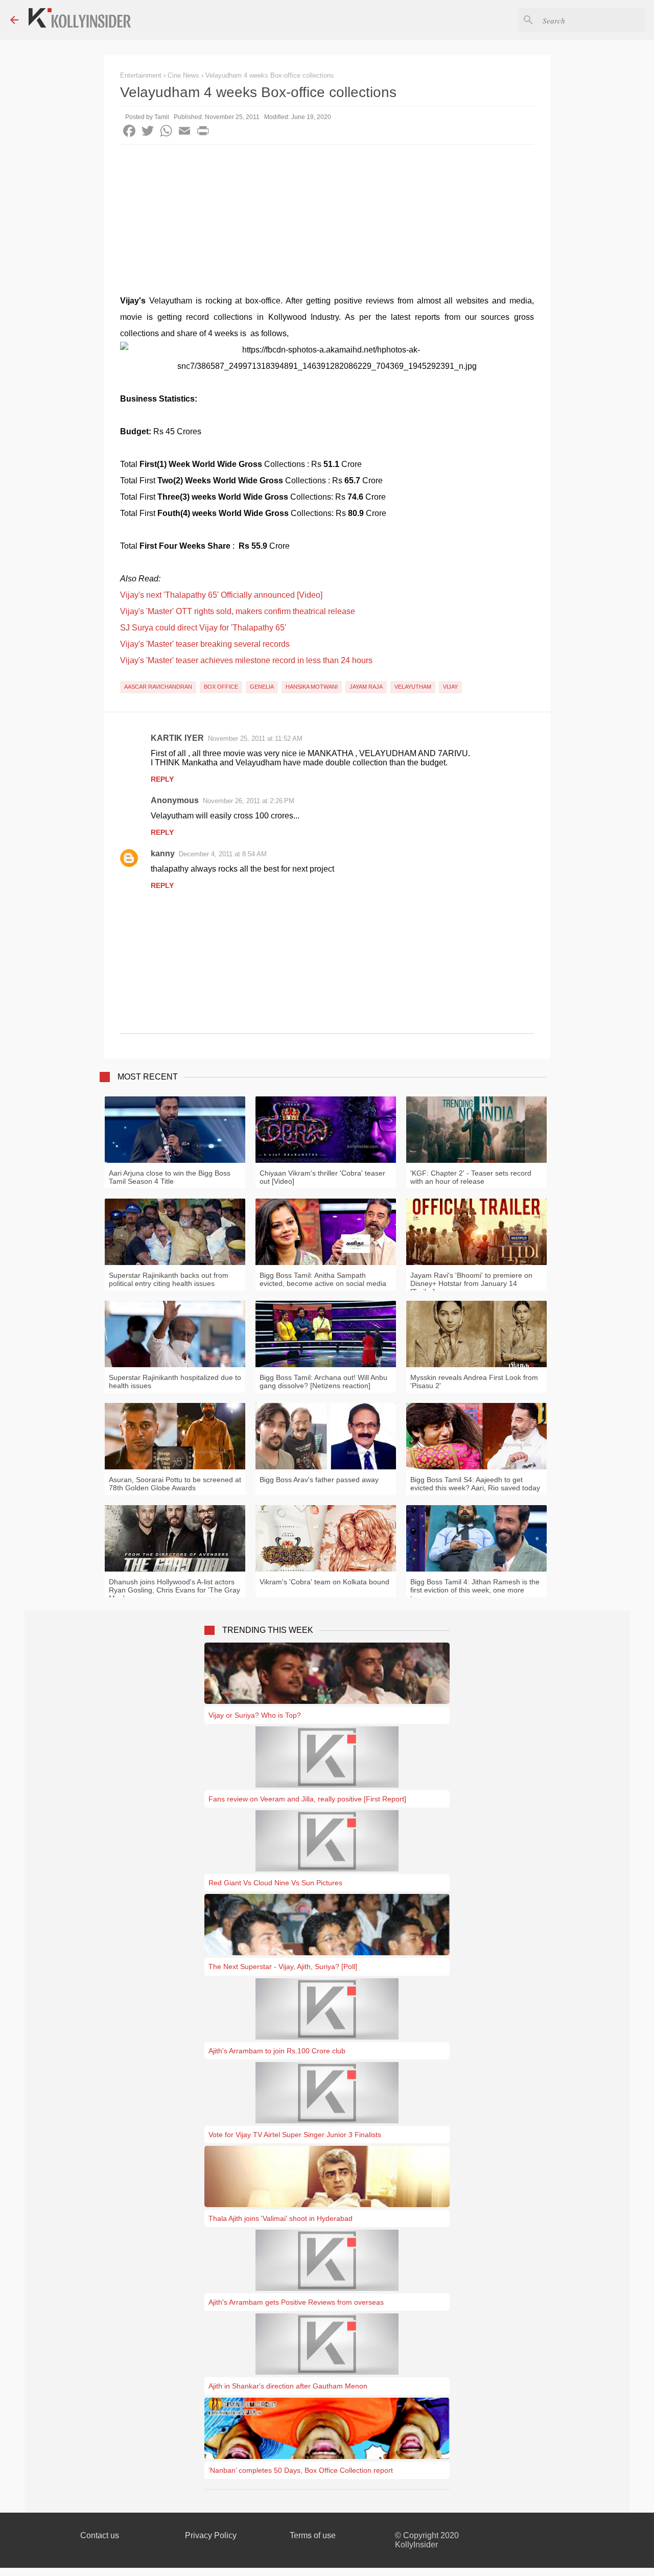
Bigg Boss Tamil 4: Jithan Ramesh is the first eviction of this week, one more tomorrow (475, 1590)
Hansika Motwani (312, 687)
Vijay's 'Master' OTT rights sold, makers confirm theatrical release (238, 611)
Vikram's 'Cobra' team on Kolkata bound (324, 1582)
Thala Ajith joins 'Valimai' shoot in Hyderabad (281, 2218)
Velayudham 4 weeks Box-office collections (270, 75)
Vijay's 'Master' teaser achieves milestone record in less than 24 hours (246, 660)
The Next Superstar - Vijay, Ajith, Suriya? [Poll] (283, 1966)
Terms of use (313, 2535)
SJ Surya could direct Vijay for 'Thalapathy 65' (203, 628)
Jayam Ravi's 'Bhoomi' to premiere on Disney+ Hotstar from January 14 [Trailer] (471, 1283)
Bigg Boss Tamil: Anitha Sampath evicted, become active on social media (323, 1279)
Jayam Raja (366, 687)
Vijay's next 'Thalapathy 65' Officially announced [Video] (221, 595)
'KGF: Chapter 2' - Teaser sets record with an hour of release (471, 1177)
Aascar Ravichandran (158, 687)
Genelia (262, 687)
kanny (163, 853)
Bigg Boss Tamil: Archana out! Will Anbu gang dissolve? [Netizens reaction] (323, 1381)
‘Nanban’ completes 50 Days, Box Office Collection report (301, 2470)
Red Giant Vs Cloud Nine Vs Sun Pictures (275, 1883)
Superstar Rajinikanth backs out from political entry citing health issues (169, 1279)
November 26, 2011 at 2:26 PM (249, 801)
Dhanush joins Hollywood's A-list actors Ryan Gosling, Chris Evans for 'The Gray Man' (174, 1590)
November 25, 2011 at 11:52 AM (255, 739)
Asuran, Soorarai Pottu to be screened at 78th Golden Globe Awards (175, 1484)
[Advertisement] (327, 221)
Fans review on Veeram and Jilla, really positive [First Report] (307, 1799)
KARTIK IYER (177, 738)
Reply (162, 779)
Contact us (100, 2535)
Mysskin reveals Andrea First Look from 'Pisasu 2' (474, 1381)
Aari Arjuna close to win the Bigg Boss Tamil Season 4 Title (170, 1177)
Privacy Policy (211, 2535)
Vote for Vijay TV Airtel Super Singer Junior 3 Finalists (295, 2135)
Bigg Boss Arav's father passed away (319, 1480)
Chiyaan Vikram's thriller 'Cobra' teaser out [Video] (322, 1177)
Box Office (221, 687)
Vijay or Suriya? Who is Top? (255, 1715)
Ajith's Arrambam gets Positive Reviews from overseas (296, 2302)
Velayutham (413, 687)
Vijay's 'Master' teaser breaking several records (205, 644)
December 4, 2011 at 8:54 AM (223, 854)
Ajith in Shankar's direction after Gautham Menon (288, 2386)
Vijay (450, 687)
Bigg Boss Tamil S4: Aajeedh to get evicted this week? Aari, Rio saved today (475, 1484)
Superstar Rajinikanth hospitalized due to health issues (175, 1381)
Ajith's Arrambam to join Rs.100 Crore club (277, 2051)
